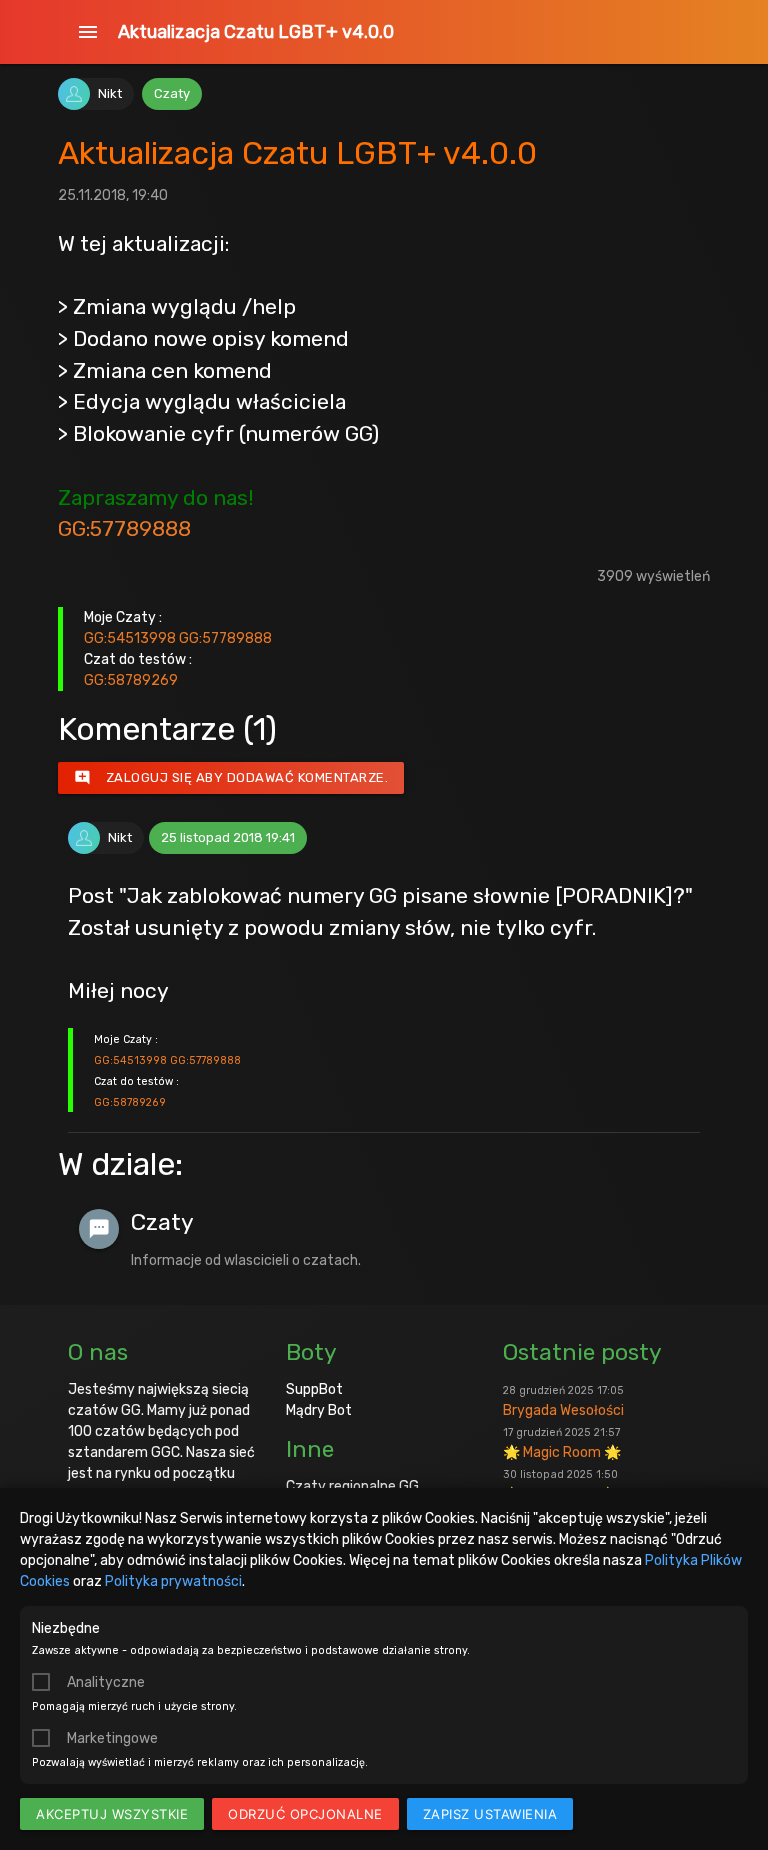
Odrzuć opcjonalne (305, 1814)
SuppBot (314, 1389)
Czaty (172, 93)
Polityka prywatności (173, 1581)
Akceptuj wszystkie (112, 1814)
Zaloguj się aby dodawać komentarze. (231, 777)
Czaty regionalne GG (352, 1486)
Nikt (110, 93)
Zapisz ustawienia (490, 1814)
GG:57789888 (124, 528)
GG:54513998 (130, 638)
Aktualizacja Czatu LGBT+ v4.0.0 (256, 32)
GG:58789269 (131, 680)
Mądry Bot (319, 1410)
